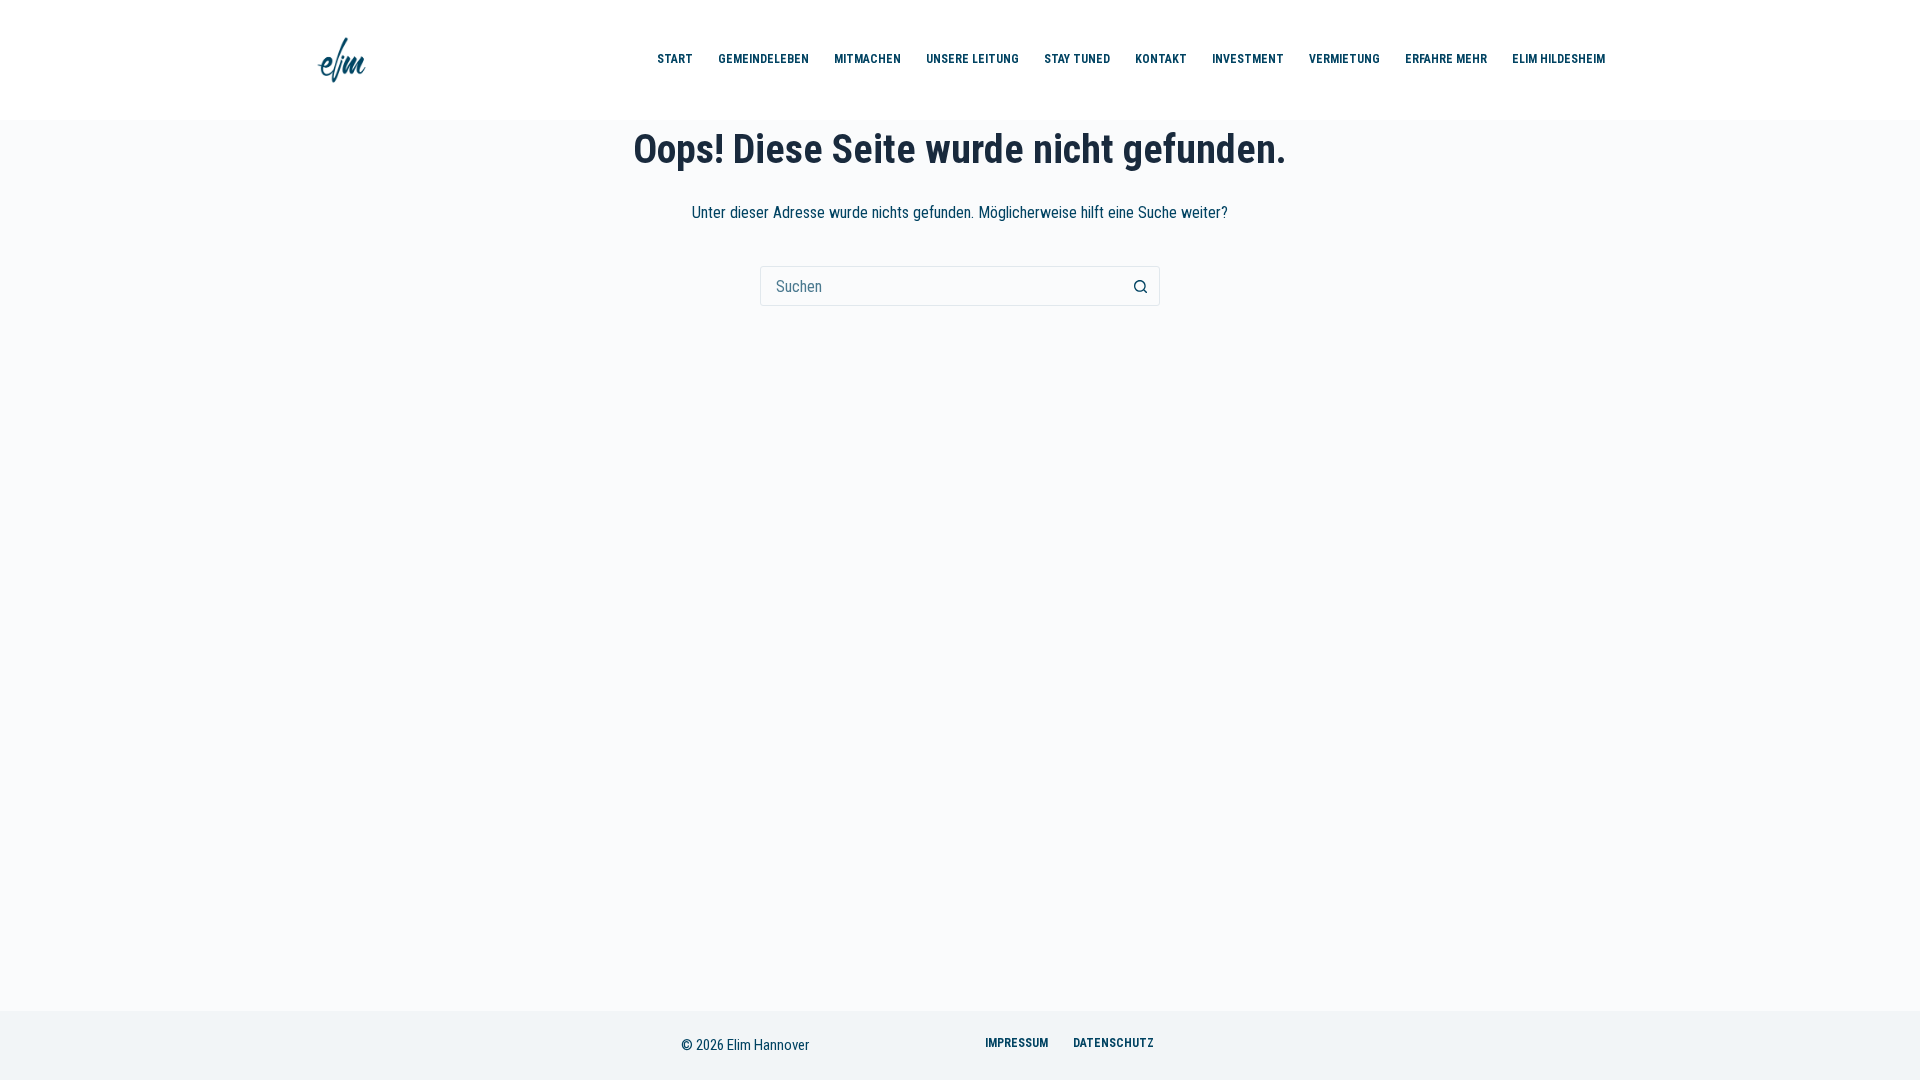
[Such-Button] (1140, 286)
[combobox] (941, 286)
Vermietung (1344, 59)
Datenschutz (1113, 1043)
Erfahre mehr (1446, 59)
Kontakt (1161, 59)
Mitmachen (867, 59)
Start (675, 59)
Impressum (1016, 1043)
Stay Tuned (1077, 59)
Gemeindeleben (763, 59)
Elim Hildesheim (1558, 59)
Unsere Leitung (972, 59)
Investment (1248, 59)
